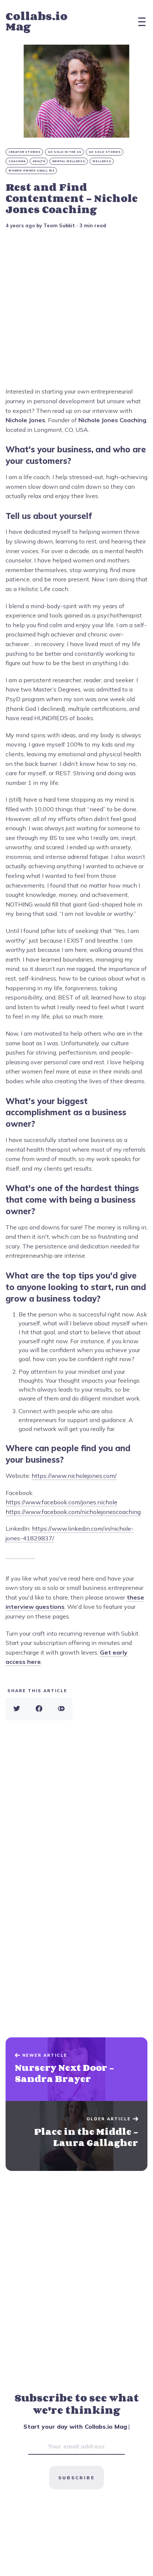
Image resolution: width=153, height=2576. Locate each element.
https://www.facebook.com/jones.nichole (61, 1502)
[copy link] (61, 1709)
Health (39, 161)
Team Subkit (59, 225)
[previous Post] (76, 2136)
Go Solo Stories (105, 152)
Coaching (17, 161)
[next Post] (76, 2069)
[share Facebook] (39, 1709)
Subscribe (76, 2478)
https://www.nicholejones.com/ (74, 1476)
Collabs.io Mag (37, 21)
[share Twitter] (17, 1709)
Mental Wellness (69, 161)
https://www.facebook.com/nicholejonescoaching (73, 1512)
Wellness (102, 161)
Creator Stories (25, 152)
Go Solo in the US (65, 152)
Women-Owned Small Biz (32, 171)
